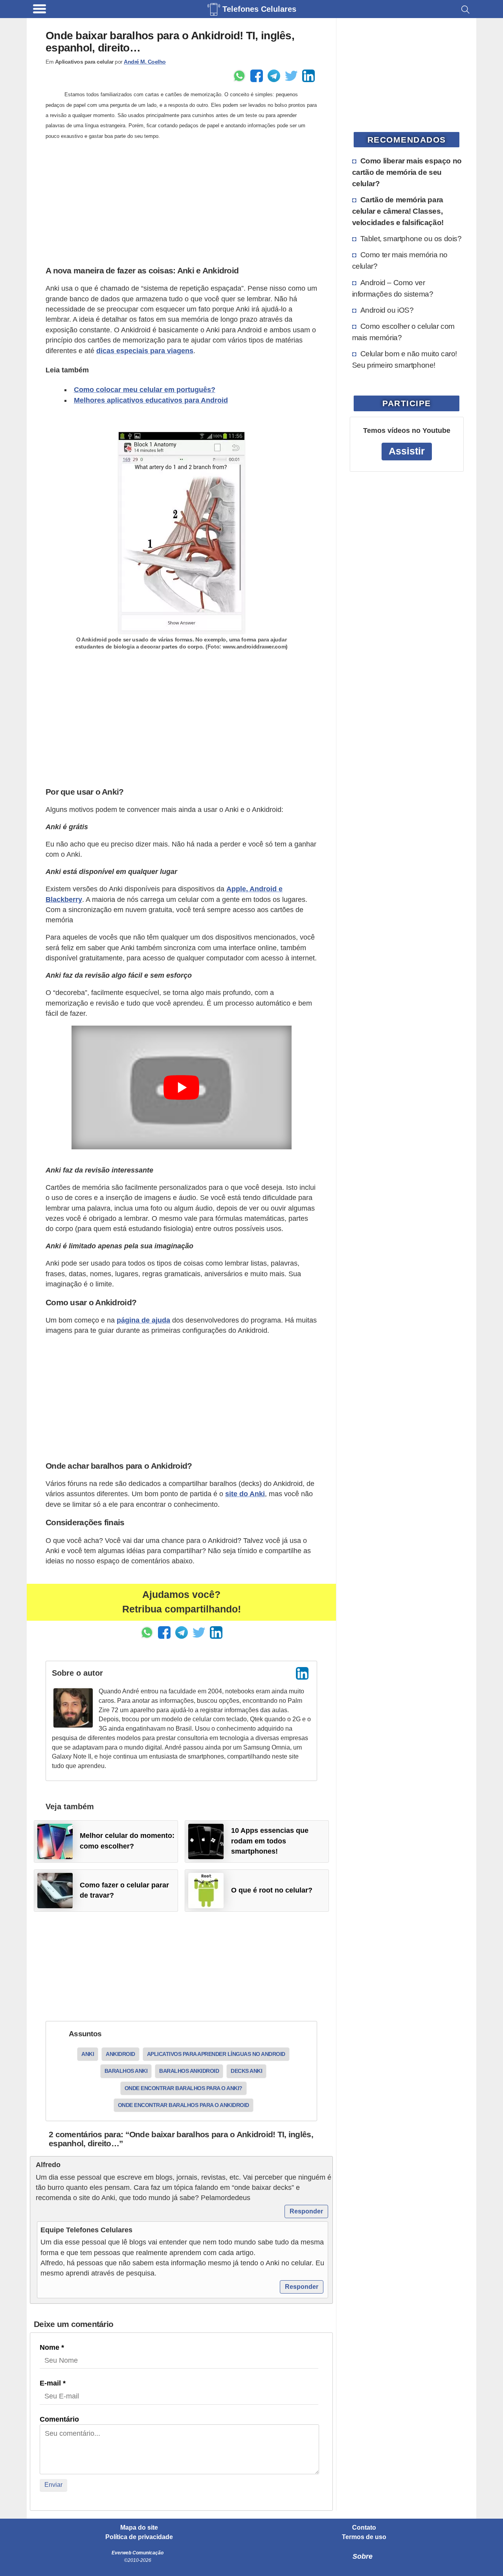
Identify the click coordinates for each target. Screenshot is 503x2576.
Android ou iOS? (387, 310)
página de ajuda (143, 1320)
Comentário (59, 2419)
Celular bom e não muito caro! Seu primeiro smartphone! (405, 359)
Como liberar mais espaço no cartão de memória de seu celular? (407, 172)
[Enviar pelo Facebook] (257, 76)
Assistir (407, 451)
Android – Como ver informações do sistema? (393, 288)
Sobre (363, 2556)
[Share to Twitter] (291, 76)
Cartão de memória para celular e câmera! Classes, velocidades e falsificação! (398, 211)
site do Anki (245, 1494)
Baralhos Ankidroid (189, 2071)
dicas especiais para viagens (145, 351)
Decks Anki (246, 2071)
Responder (306, 2211)
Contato (364, 2528)
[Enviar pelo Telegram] (274, 76)
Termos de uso (364, 2537)
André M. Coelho (145, 62)
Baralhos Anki (126, 2071)
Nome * (52, 2347)
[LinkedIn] (302, 1673)
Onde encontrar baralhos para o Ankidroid (184, 2105)
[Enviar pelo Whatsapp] (239, 76)
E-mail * (53, 2383)
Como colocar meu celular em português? (145, 390)
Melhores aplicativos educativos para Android (151, 400)
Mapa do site (139, 2528)
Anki (88, 2054)
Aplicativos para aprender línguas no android (216, 2054)
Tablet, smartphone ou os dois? (411, 238)
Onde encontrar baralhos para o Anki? (184, 2088)
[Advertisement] (181, 203)
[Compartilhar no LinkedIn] (308, 76)
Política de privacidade (139, 2537)
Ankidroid (120, 2054)
